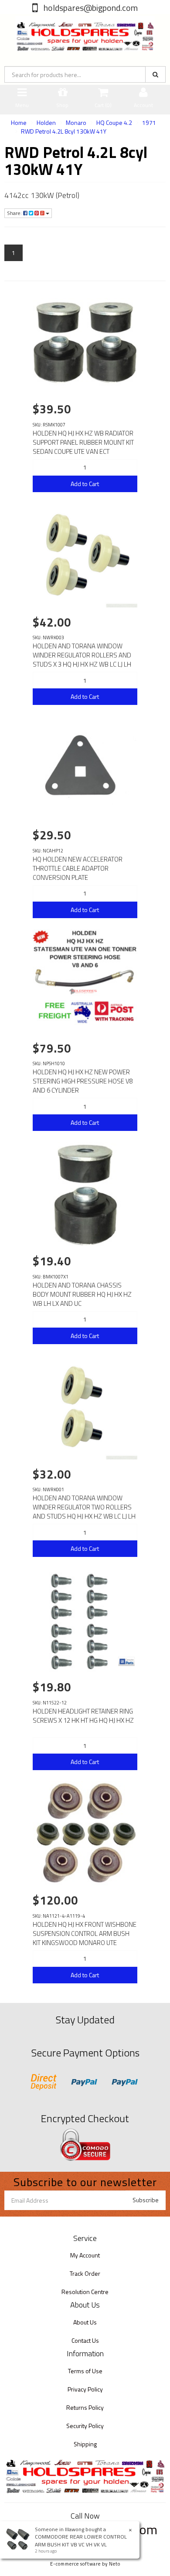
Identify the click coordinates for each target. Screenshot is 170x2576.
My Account (85, 2255)
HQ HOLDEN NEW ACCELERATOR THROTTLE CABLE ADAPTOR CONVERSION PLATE (78, 868)
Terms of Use (85, 2371)
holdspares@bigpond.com (90, 8)
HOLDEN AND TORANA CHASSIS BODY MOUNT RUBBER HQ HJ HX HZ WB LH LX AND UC (82, 1294)
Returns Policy (85, 2407)
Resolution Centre (85, 2292)
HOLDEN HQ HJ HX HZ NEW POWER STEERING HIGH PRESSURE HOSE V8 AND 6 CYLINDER (83, 1081)
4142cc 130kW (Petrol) (42, 195)
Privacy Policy (85, 2389)
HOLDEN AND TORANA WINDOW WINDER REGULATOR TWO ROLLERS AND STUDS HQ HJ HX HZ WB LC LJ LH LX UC (84, 1512)
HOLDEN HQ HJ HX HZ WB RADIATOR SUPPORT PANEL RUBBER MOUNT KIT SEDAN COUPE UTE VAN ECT (83, 442)
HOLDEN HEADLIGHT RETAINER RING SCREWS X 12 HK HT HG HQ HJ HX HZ (83, 1716)
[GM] (126, 1661)
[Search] (155, 74)
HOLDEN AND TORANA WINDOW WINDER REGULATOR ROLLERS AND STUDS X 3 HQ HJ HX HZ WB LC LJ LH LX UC (82, 660)
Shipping (85, 2444)
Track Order (85, 2273)
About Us (85, 2322)
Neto (115, 2564)
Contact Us (85, 2340)
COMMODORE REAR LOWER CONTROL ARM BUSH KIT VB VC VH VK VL (81, 2540)
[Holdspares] (85, 32)
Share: (15, 213)
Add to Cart (85, 484)
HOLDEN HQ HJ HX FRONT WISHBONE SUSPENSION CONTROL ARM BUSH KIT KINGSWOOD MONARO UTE (85, 1934)
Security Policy (85, 2426)
